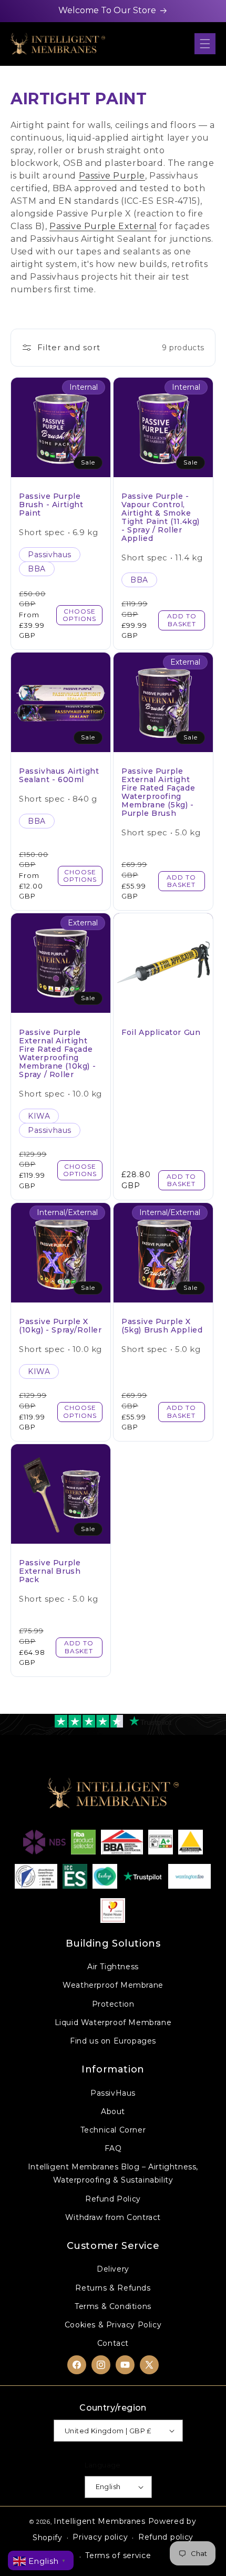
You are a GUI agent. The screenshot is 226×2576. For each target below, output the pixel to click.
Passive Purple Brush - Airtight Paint (51, 505)
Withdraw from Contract (113, 2217)
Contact (113, 2343)
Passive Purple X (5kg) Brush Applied (162, 1326)
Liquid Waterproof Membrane (113, 2022)
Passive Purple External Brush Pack (50, 1571)
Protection (113, 2004)
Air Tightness (113, 1967)
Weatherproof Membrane (113, 1985)
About (113, 2111)
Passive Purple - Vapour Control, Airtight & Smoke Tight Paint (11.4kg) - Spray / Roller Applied (161, 517)
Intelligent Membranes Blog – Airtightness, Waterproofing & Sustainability (113, 2173)
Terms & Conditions (113, 2306)
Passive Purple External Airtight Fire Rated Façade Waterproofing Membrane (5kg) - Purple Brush (158, 792)
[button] (205, 44)
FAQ (113, 2148)
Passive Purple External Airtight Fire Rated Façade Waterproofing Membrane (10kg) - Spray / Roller (57, 1053)
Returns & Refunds (113, 2288)
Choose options (79, 615)
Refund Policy (113, 2199)
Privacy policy (100, 2537)
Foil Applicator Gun (161, 1032)
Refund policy (166, 2537)
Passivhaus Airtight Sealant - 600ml (59, 775)
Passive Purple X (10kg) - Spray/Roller (60, 1326)
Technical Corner (113, 2130)
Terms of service (118, 2555)
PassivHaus (113, 2093)
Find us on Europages (113, 2041)
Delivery (113, 2269)
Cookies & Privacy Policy (113, 2325)
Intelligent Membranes (100, 2521)
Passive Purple (112, 176)
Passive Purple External (103, 226)
